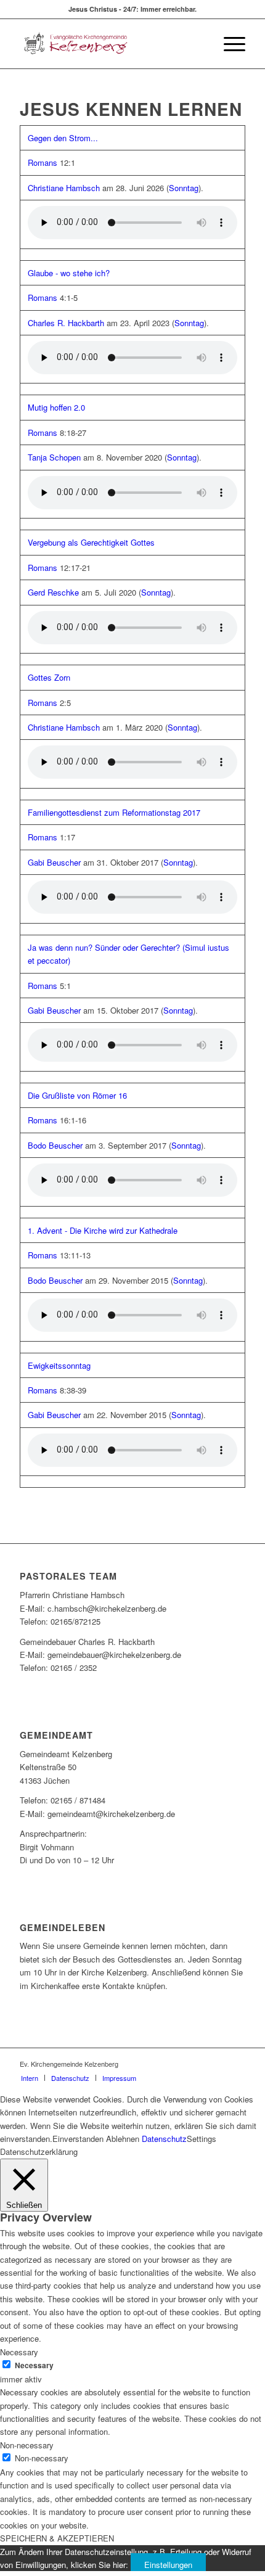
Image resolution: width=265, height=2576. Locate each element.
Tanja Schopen (54, 457)
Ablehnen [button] (123, 2139)
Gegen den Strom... (63, 138)
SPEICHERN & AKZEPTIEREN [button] (57, 2538)
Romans (43, 162)
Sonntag (184, 188)
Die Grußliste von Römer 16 (77, 1095)
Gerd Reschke (53, 592)
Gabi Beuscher (54, 862)
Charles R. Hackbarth (66, 323)
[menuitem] (228, 44)
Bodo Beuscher (55, 1145)
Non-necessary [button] (27, 2445)
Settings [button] (202, 2139)
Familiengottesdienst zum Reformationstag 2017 (114, 812)
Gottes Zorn (49, 677)
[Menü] (228, 44)
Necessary (34, 2365)
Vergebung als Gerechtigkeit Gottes (91, 542)
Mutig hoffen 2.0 (56, 407)
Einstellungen (168, 2565)
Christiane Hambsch (64, 188)
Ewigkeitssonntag (59, 1365)
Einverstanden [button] (78, 2139)
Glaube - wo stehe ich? (69, 273)
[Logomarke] (110, 44)
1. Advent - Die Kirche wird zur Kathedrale (103, 1230)
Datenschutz (164, 2139)
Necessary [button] (19, 2352)
